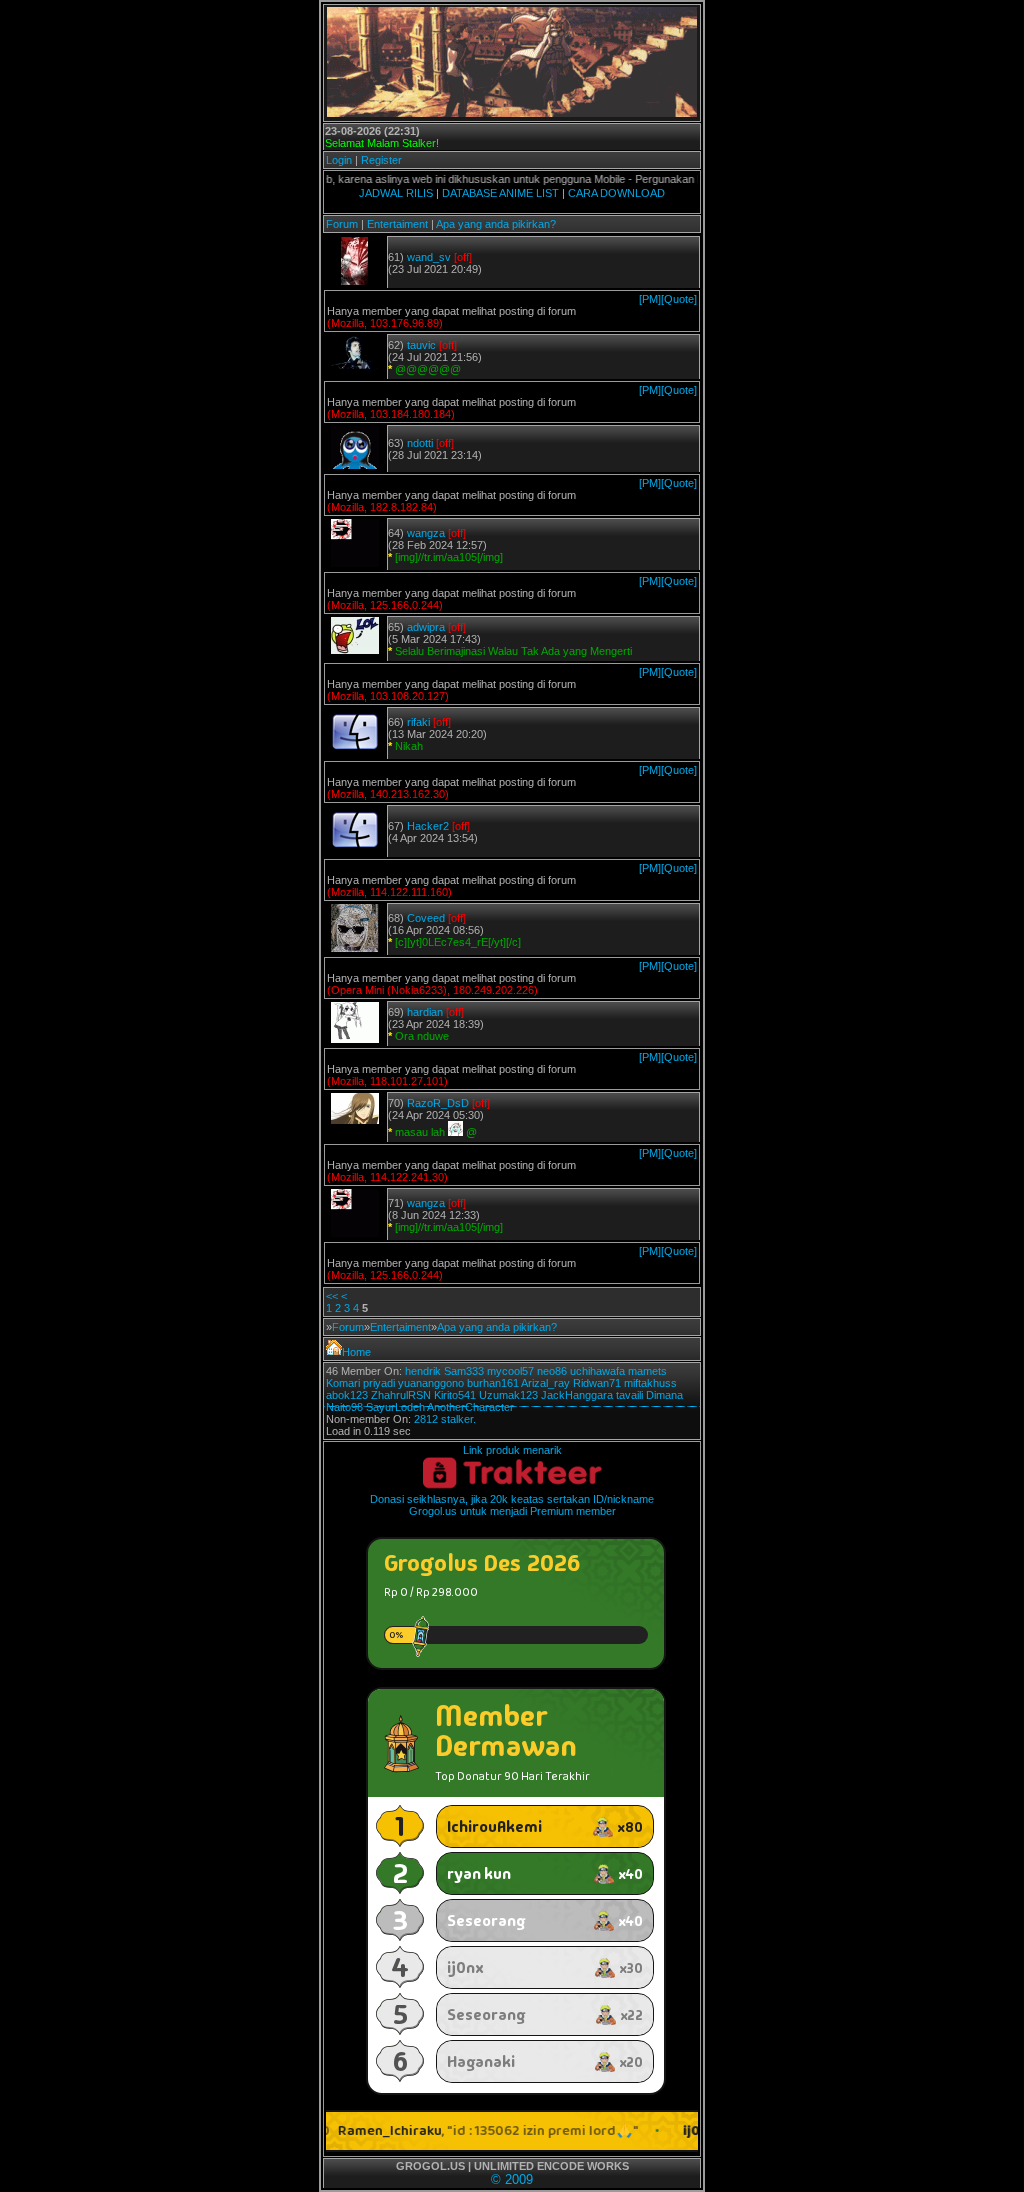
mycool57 (510, 1371)
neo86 (552, 1371)
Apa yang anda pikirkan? (496, 224)
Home (356, 1352)
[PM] (650, 299)
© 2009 (512, 2179)
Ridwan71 (597, 1383)
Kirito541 (455, 1395)
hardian (425, 1012)
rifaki (418, 722)
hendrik (423, 1371)
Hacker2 (428, 826)
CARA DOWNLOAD (616, 193)
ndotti (420, 443)
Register (381, 160)
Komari (343, 1383)
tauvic (421, 345)
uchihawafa (597, 1371)
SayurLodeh (395, 1407)
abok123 (347, 1395)
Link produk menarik (512, 1450)
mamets (647, 1371)
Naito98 (344, 1407)
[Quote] (679, 299)
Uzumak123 (508, 1395)
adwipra (426, 627)
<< (332, 1296)
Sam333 (464, 1371)
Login (339, 160)
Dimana (664, 1395)
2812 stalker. (445, 1419)
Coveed (426, 918)
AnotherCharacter (470, 1407)
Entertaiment (397, 224)
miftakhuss (650, 1383)
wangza (426, 533)
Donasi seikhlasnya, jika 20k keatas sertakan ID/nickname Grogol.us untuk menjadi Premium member (512, 1505)
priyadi (379, 1383)
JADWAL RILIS (396, 193)
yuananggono (431, 1383)
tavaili (629, 1395)
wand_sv (429, 257)
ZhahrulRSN (401, 1395)
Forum (342, 224)
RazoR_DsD (438, 1103)
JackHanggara (577, 1395)
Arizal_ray (545, 1383)
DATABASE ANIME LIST (500, 193)
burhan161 (493, 1383)
